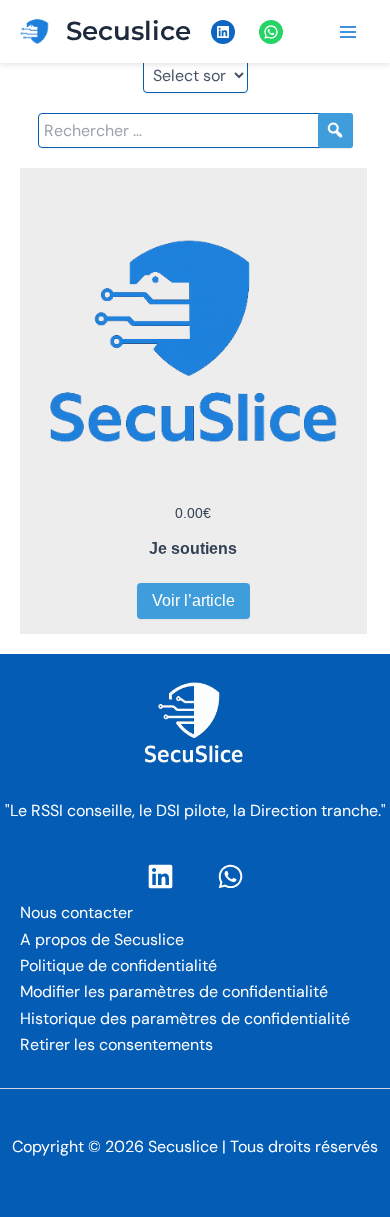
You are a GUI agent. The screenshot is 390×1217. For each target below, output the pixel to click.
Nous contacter (76, 912)
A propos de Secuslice (102, 939)
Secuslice (128, 31)
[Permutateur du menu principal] (348, 32)
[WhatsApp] (230, 876)
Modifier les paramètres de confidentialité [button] (174, 991)
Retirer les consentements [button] (116, 1044)
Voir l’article (193, 600)
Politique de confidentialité (118, 965)
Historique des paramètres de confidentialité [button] (185, 1018)
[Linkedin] (160, 876)
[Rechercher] (335, 130)
